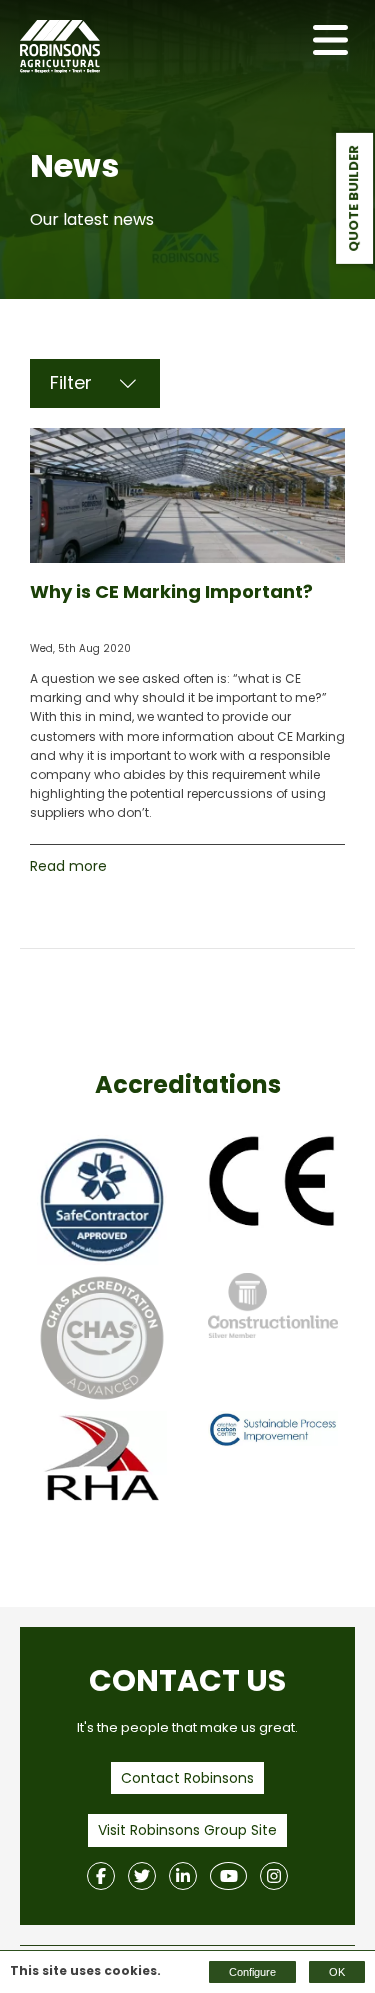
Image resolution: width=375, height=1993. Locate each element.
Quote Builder (353, 198)
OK (337, 1972)
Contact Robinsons (187, 1778)
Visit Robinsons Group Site (187, 1830)
